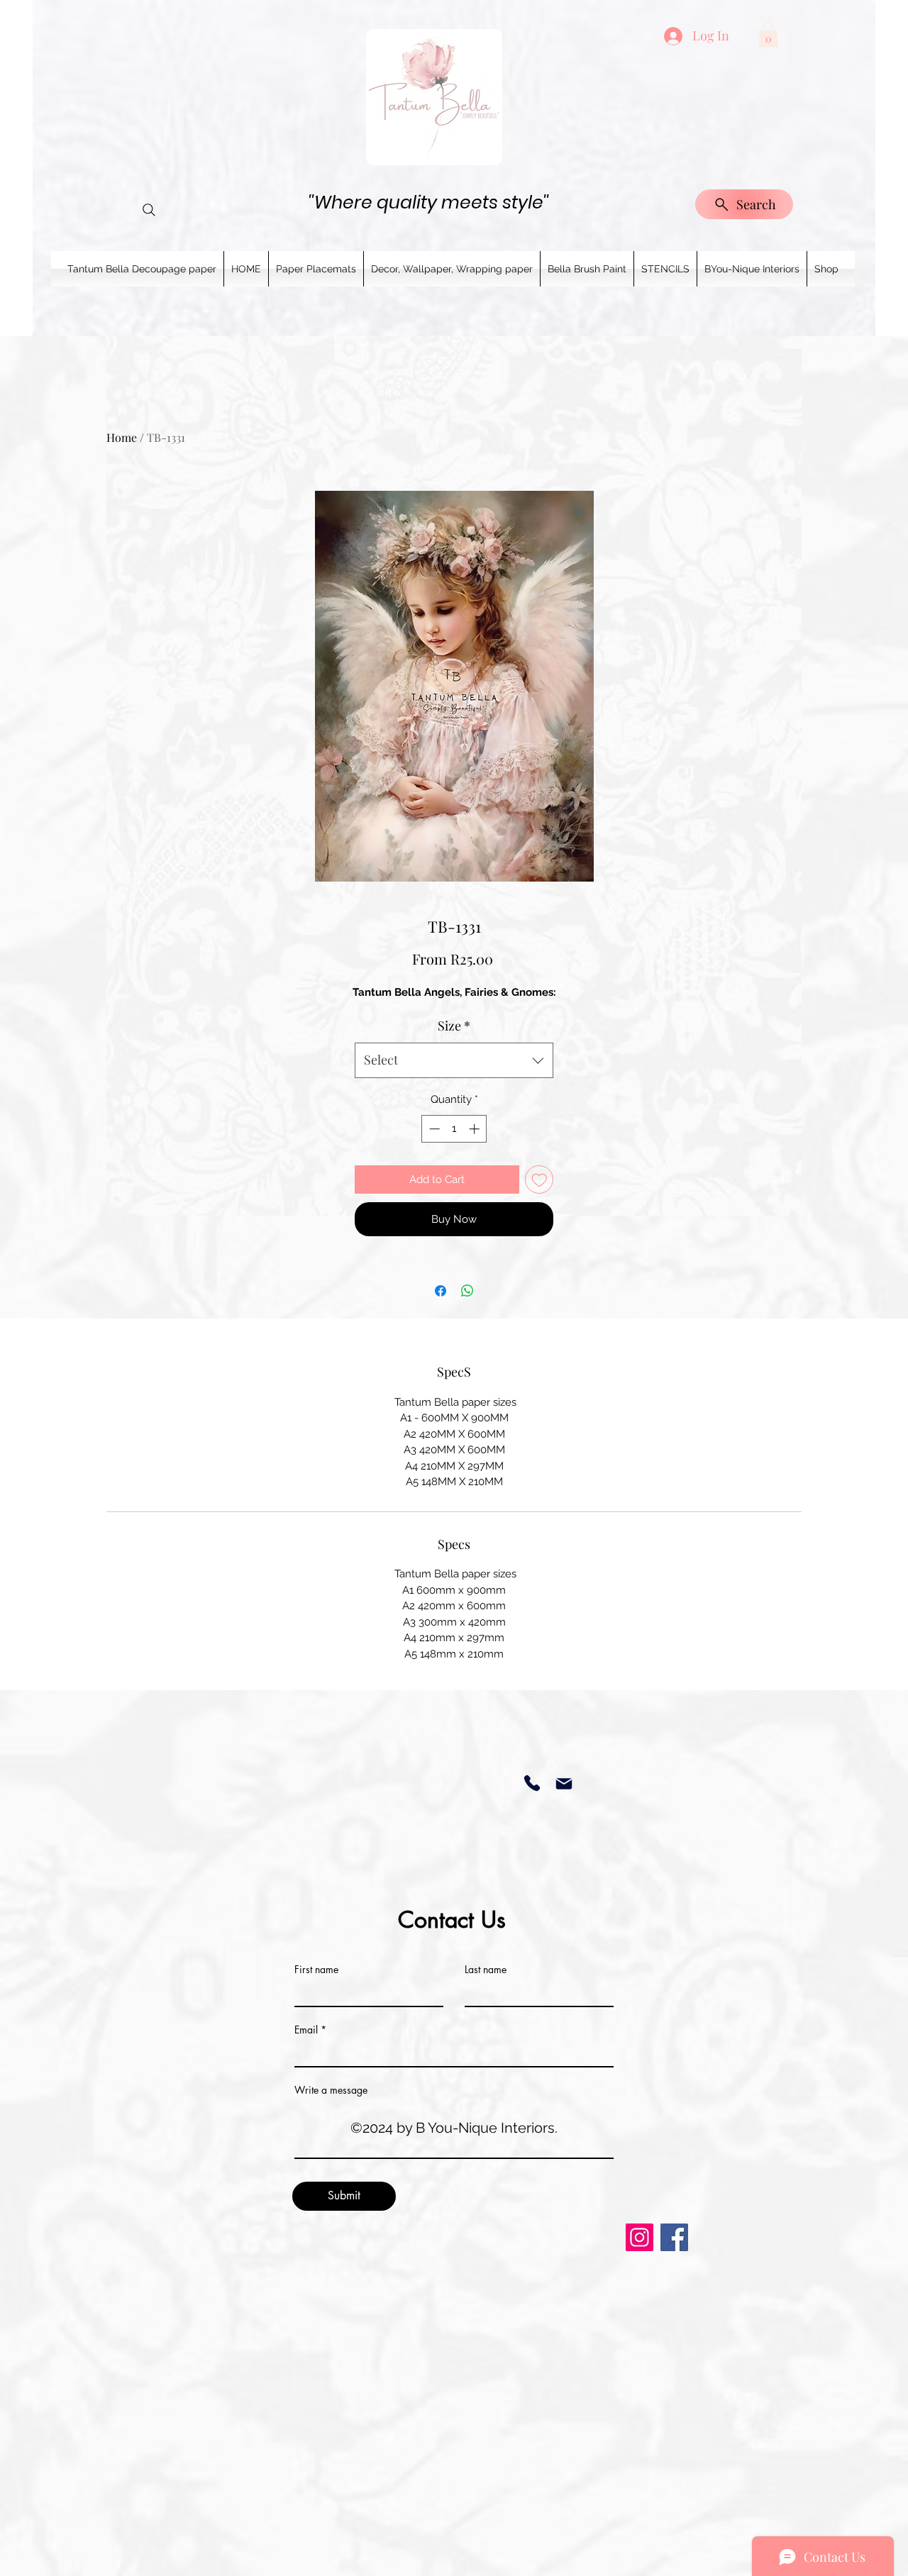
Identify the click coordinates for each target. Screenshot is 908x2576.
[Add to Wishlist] (539, 1180)
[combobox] (454, 1060)
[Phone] (532, 1783)
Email (306, 2030)
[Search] (149, 210)
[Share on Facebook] (441, 1291)
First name (316, 1970)
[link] (768, 35)
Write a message (331, 2090)
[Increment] (476, 1129)
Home (122, 437)
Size (454, 1026)
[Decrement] (433, 1129)
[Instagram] (640, 2237)
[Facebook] (674, 2237)
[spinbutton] (454, 1129)
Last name (486, 1970)
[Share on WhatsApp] (467, 1291)
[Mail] (564, 1783)
